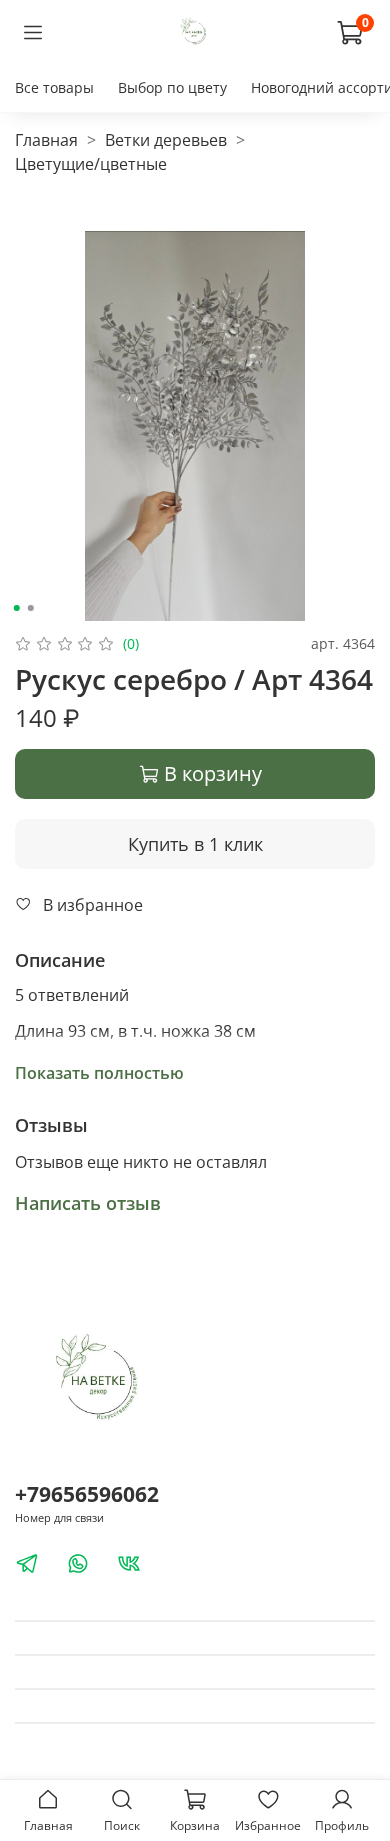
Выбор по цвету (172, 87)
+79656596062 (87, 1494)
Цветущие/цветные (91, 164)
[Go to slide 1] (17, 608)
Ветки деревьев (166, 140)
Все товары (54, 87)
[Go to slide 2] (31, 608)
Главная (46, 140)
